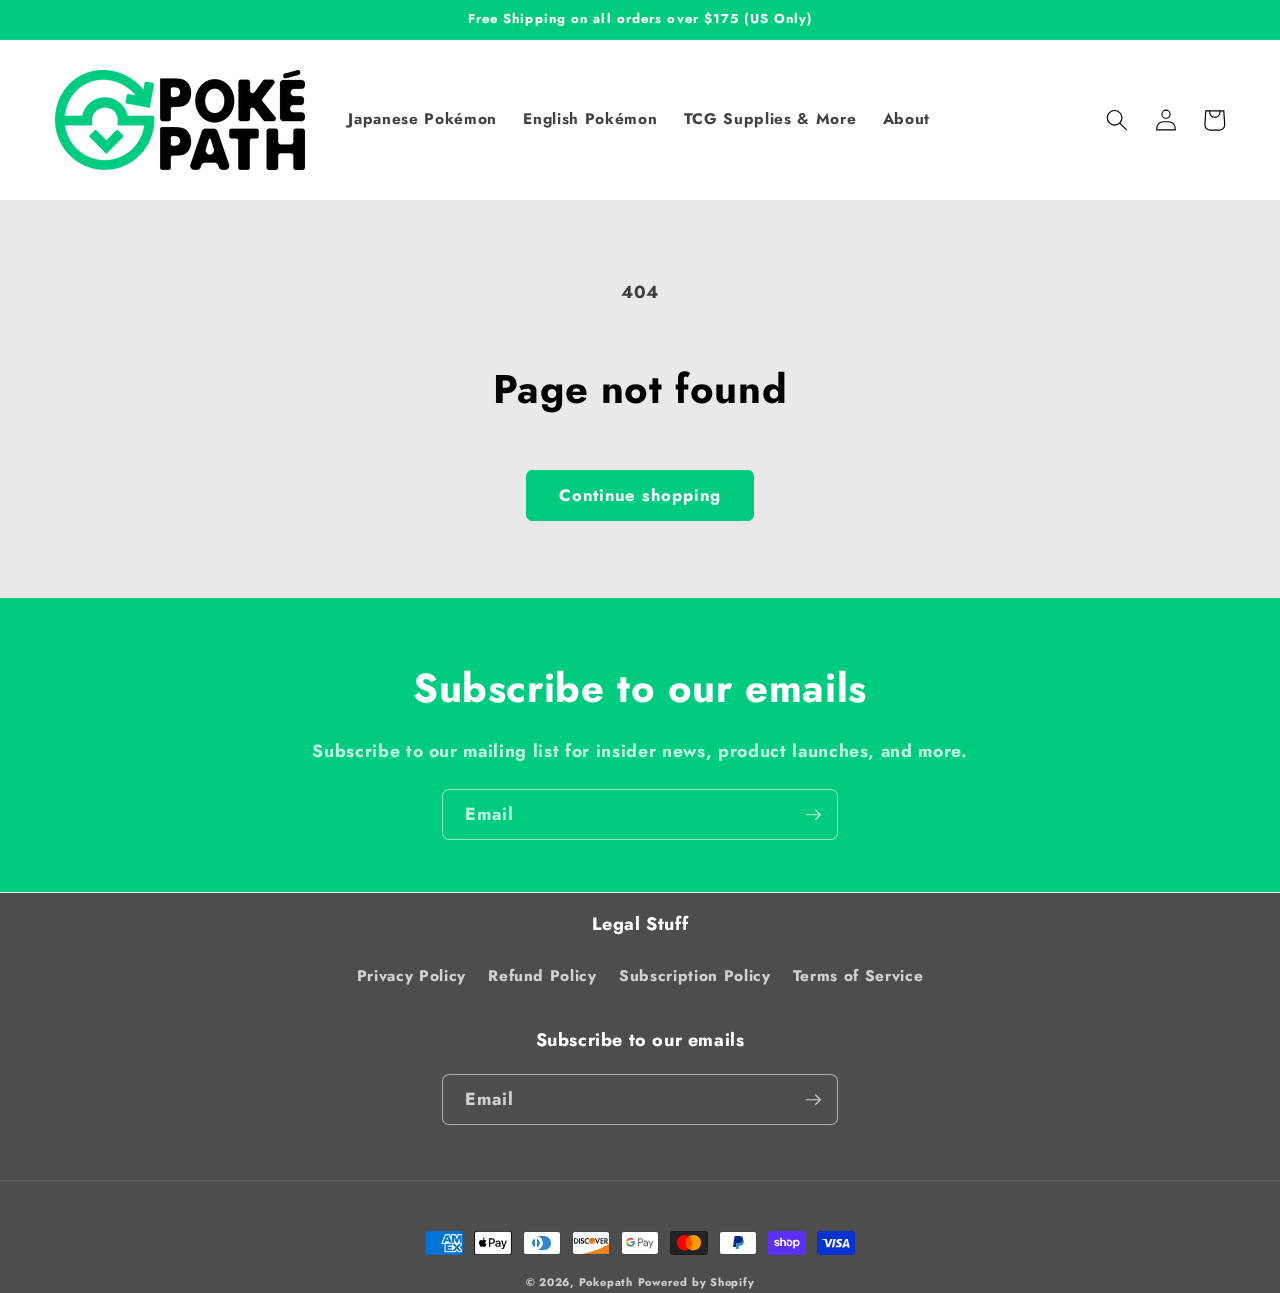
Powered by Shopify (696, 1282)
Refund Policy (542, 976)
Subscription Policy (695, 976)
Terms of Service (858, 976)
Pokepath (606, 1282)
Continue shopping (640, 495)
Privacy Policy (411, 976)
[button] (1117, 120)
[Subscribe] (813, 815)
